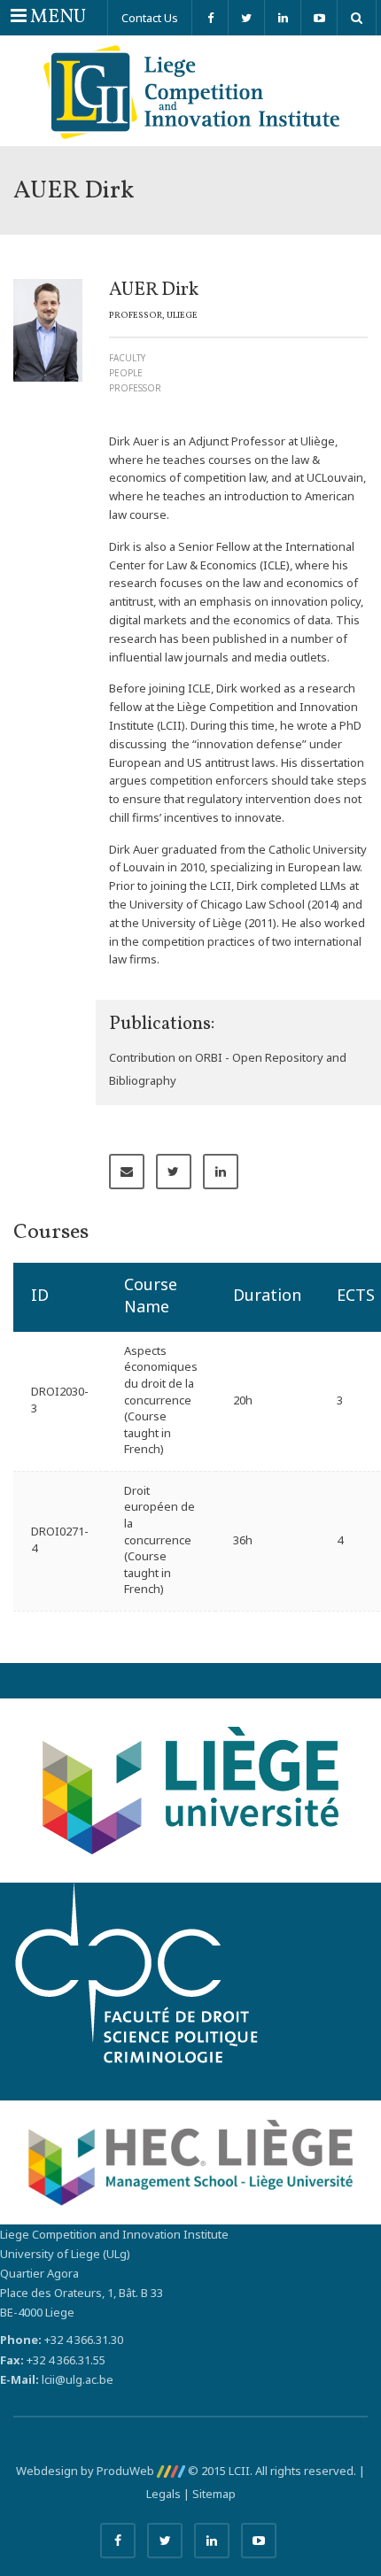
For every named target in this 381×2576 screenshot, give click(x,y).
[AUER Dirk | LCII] (190, 91)
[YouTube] (319, 18)
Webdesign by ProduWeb (86, 2471)
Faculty (127, 358)
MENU (48, 17)
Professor (135, 388)
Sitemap (214, 2494)
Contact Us (150, 18)
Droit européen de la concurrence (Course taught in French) (159, 1539)
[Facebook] (210, 18)
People (126, 373)
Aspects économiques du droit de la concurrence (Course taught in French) (161, 1400)
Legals (163, 2494)
